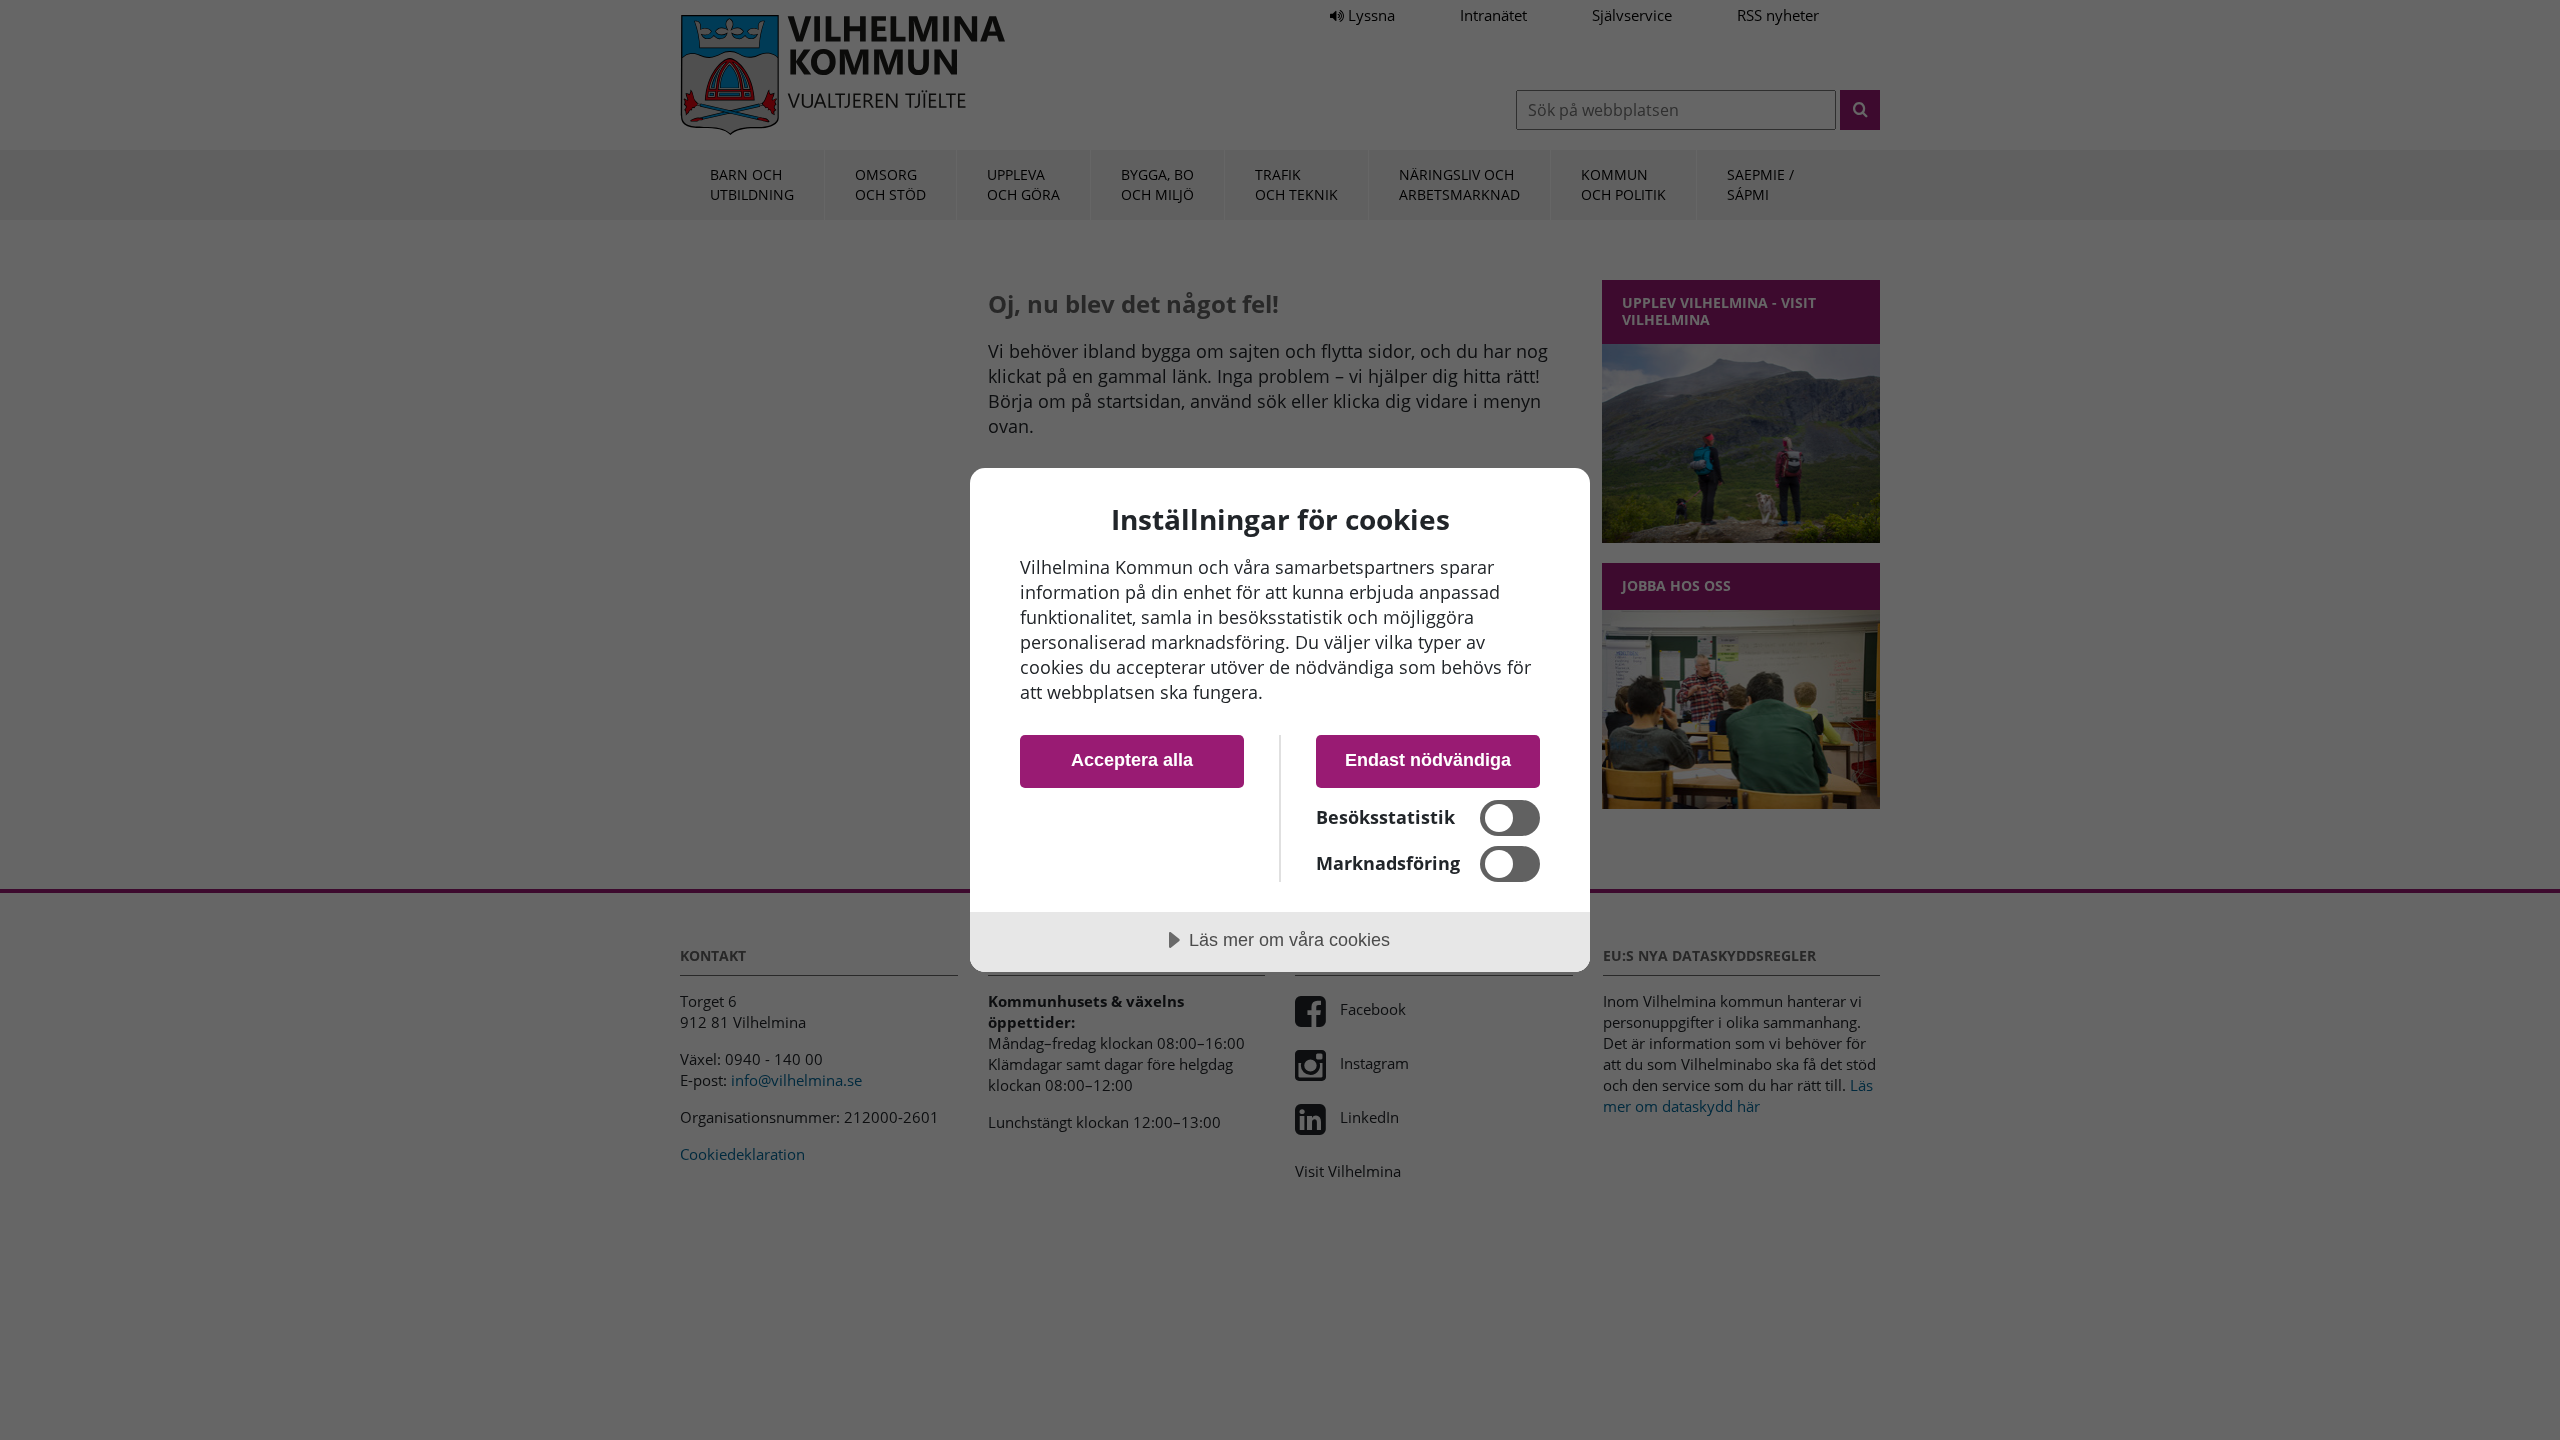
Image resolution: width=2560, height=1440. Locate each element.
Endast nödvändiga (1428, 760)
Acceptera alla (1132, 760)
